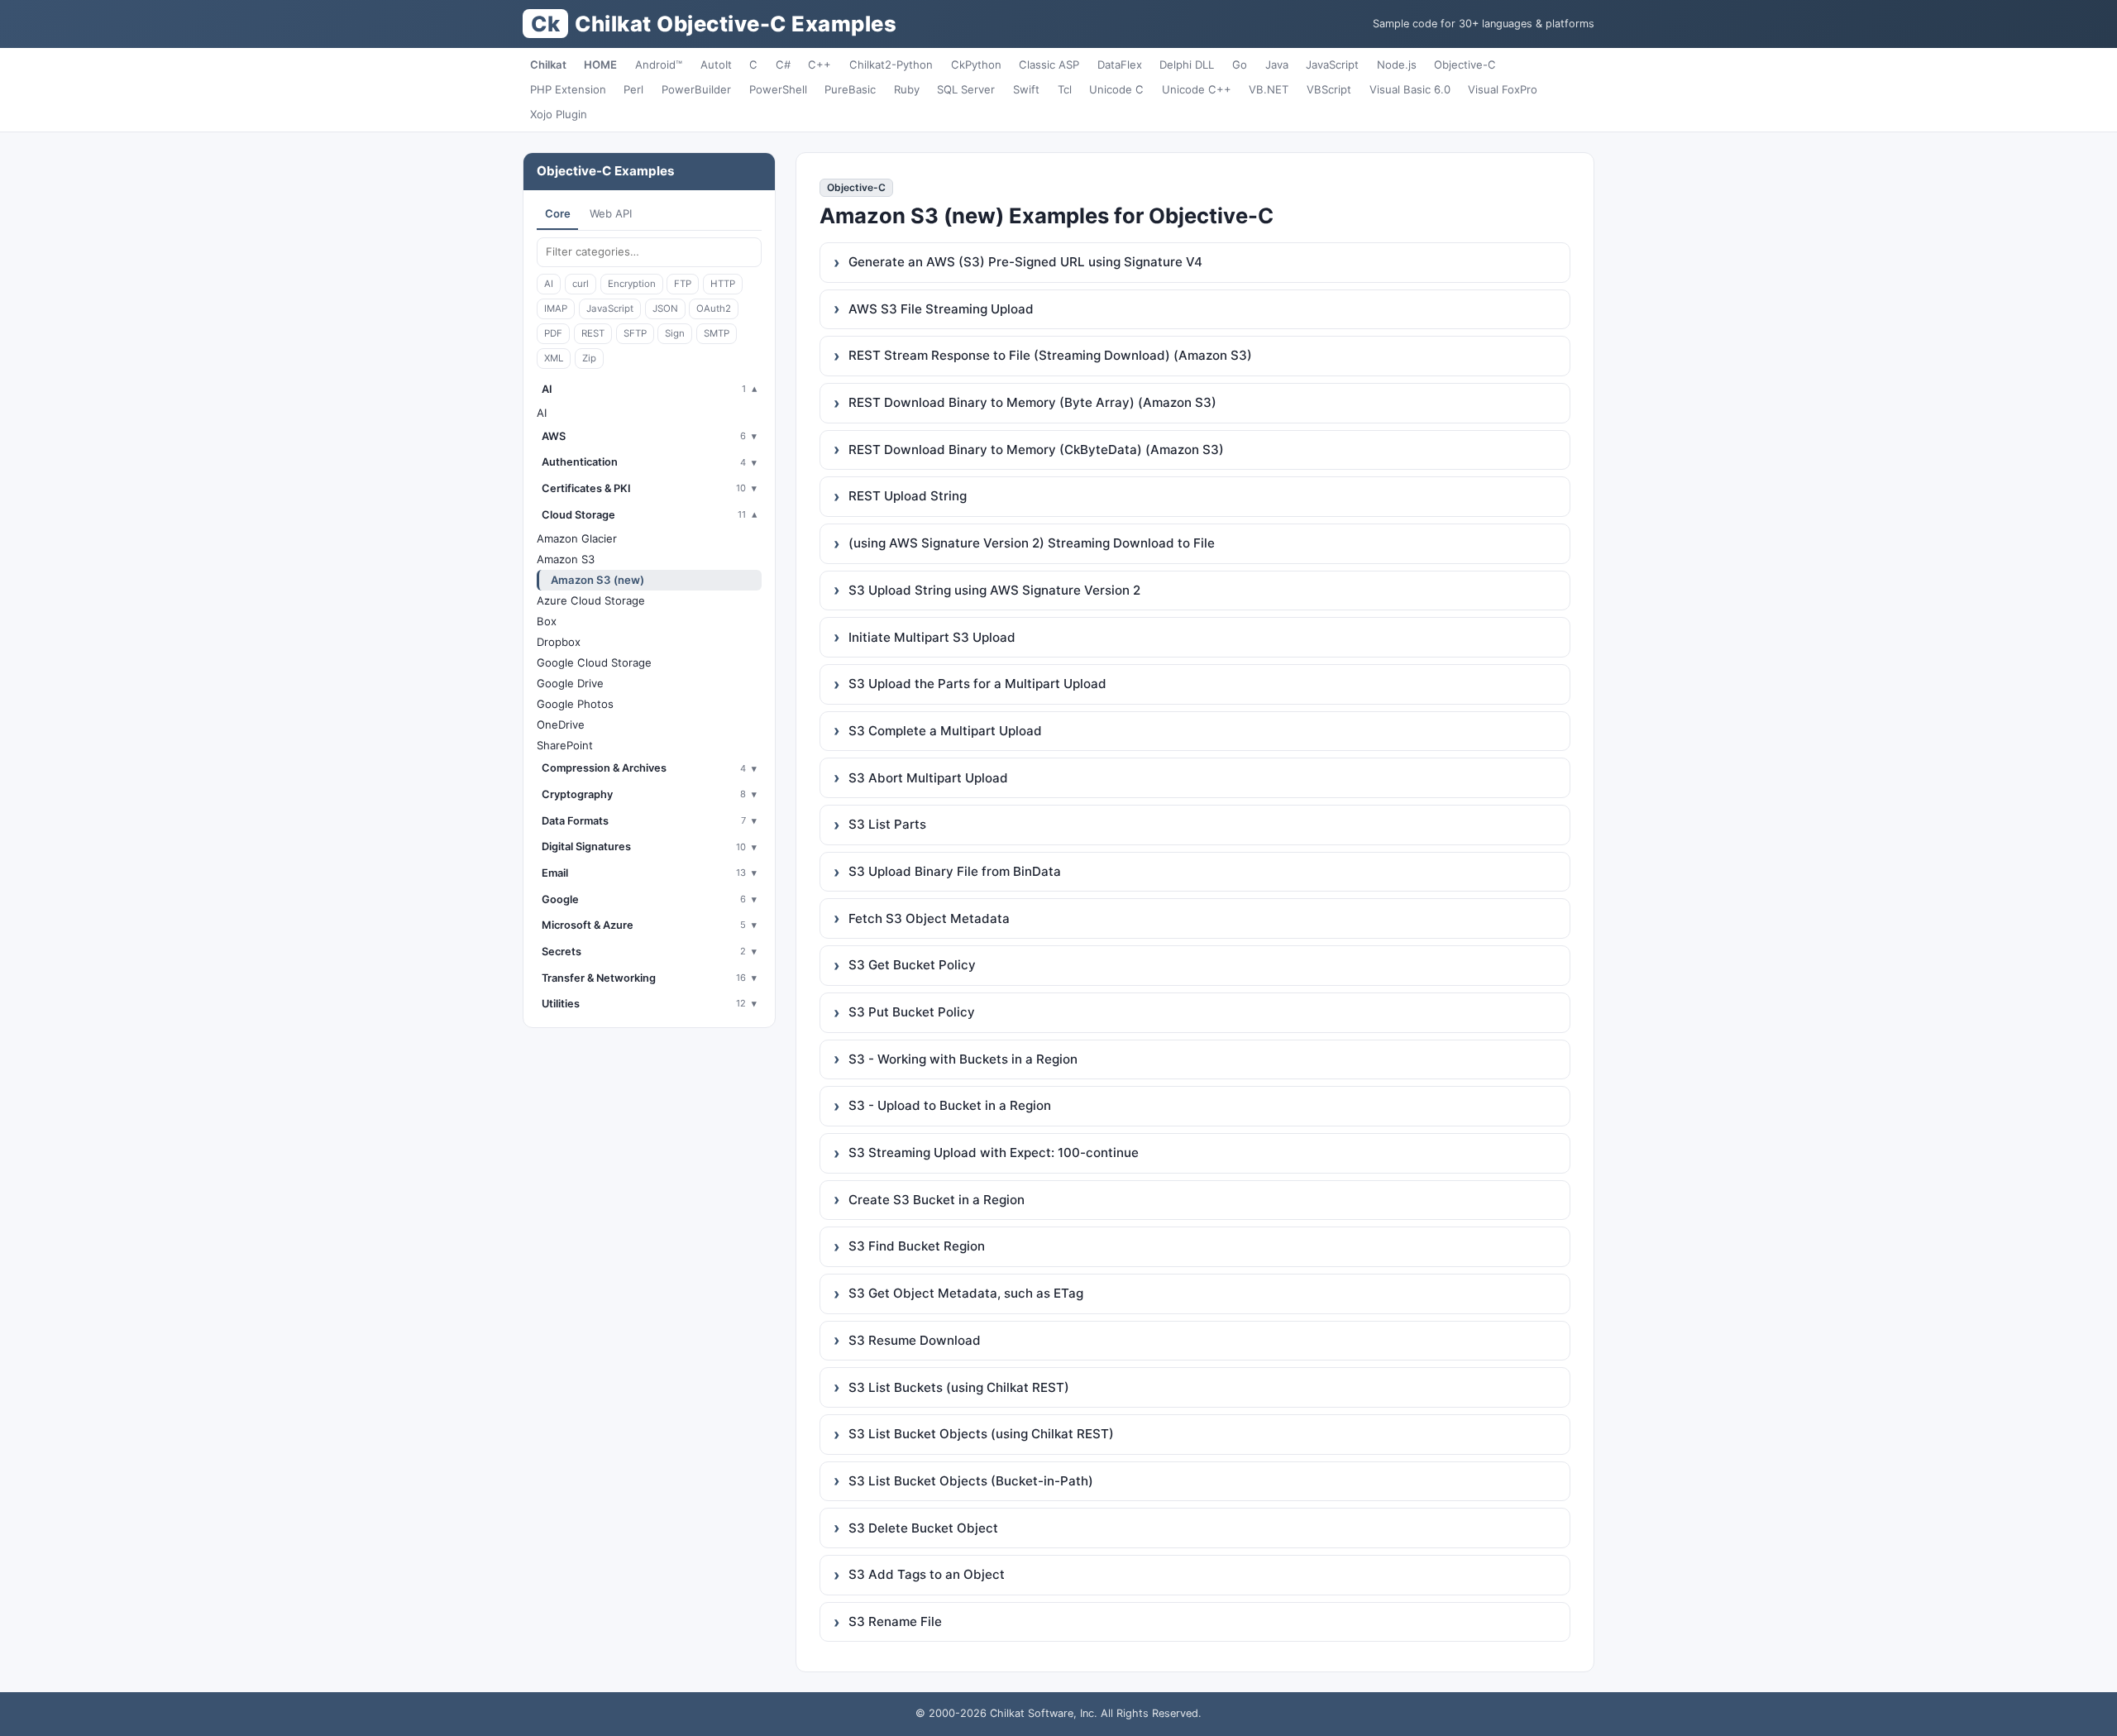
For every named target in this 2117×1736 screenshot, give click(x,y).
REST (593, 333)
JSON (665, 308)
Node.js (1397, 65)
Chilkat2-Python (891, 65)
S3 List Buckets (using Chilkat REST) (959, 1387)
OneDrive (561, 725)
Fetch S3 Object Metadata (929, 918)
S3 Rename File (895, 1621)
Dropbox (559, 642)
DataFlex (1120, 65)
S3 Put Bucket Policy (912, 1012)
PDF (553, 333)
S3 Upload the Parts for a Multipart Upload (977, 684)
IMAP (556, 308)
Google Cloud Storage (594, 662)
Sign (675, 333)
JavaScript (1332, 65)
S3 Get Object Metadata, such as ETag (966, 1293)
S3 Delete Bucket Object (923, 1528)
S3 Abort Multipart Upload (928, 778)
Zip (589, 358)
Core (558, 213)
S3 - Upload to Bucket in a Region (950, 1105)
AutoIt (716, 65)
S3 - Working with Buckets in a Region (963, 1059)
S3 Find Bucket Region (917, 1246)
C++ (820, 65)
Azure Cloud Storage (591, 600)
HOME (600, 65)
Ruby (907, 89)
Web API (611, 213)
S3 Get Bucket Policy (912, 965)
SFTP (635, 333)
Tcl (1065, 89)
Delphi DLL (1187, 65)
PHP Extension (568, 89)
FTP (683, 284)
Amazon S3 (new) (597, 580)
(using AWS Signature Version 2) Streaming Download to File (1032, 543)
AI (549, 284)
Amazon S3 (566, 559)
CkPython (976, 65)
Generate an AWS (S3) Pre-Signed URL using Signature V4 (1025, 262)
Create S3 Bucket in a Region (937, 1200)
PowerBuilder (696, 89)
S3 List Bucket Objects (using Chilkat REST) (981, 1434)
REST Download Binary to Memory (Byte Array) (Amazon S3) (1032, 402)
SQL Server (966, 89)
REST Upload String (908, 496)
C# (783, 65)
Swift (1026, 89)
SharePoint (565, 745)
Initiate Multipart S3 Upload (932, 637)
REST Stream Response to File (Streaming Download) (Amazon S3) (1050, 355)
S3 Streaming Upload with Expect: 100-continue (994, 1153)
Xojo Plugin (559, 114)
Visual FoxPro (1503, 89)
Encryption (632, 284)
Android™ (659, 65)
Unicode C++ (1197, 89)
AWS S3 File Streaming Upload (941, 309)
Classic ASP (1049, 65)
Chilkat (548, 65)
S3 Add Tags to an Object (927, 1574)
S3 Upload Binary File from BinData (955, 871)
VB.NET (1269, 89)
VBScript (1329, 89)
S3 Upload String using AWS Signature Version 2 (994, 590)
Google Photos (575, 704)
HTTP (723, 284)
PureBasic (850, 89)
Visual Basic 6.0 (1410, 89)
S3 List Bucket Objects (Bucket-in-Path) (971, 1481)
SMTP (717, 333)
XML (554, 358)
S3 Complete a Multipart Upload (945, 731)
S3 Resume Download (915, 1340)
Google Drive (570, 683)
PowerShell (778, 89)
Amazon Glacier (577, 538)
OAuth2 (714, 308)
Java (1277, 65)
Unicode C (1116, 89)
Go (1240, 65)
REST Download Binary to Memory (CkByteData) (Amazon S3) (1036, 450)
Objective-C (1465, 65)
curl (581, 284)
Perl (633, 89)
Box (547, 621)
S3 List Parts (887, 824)
